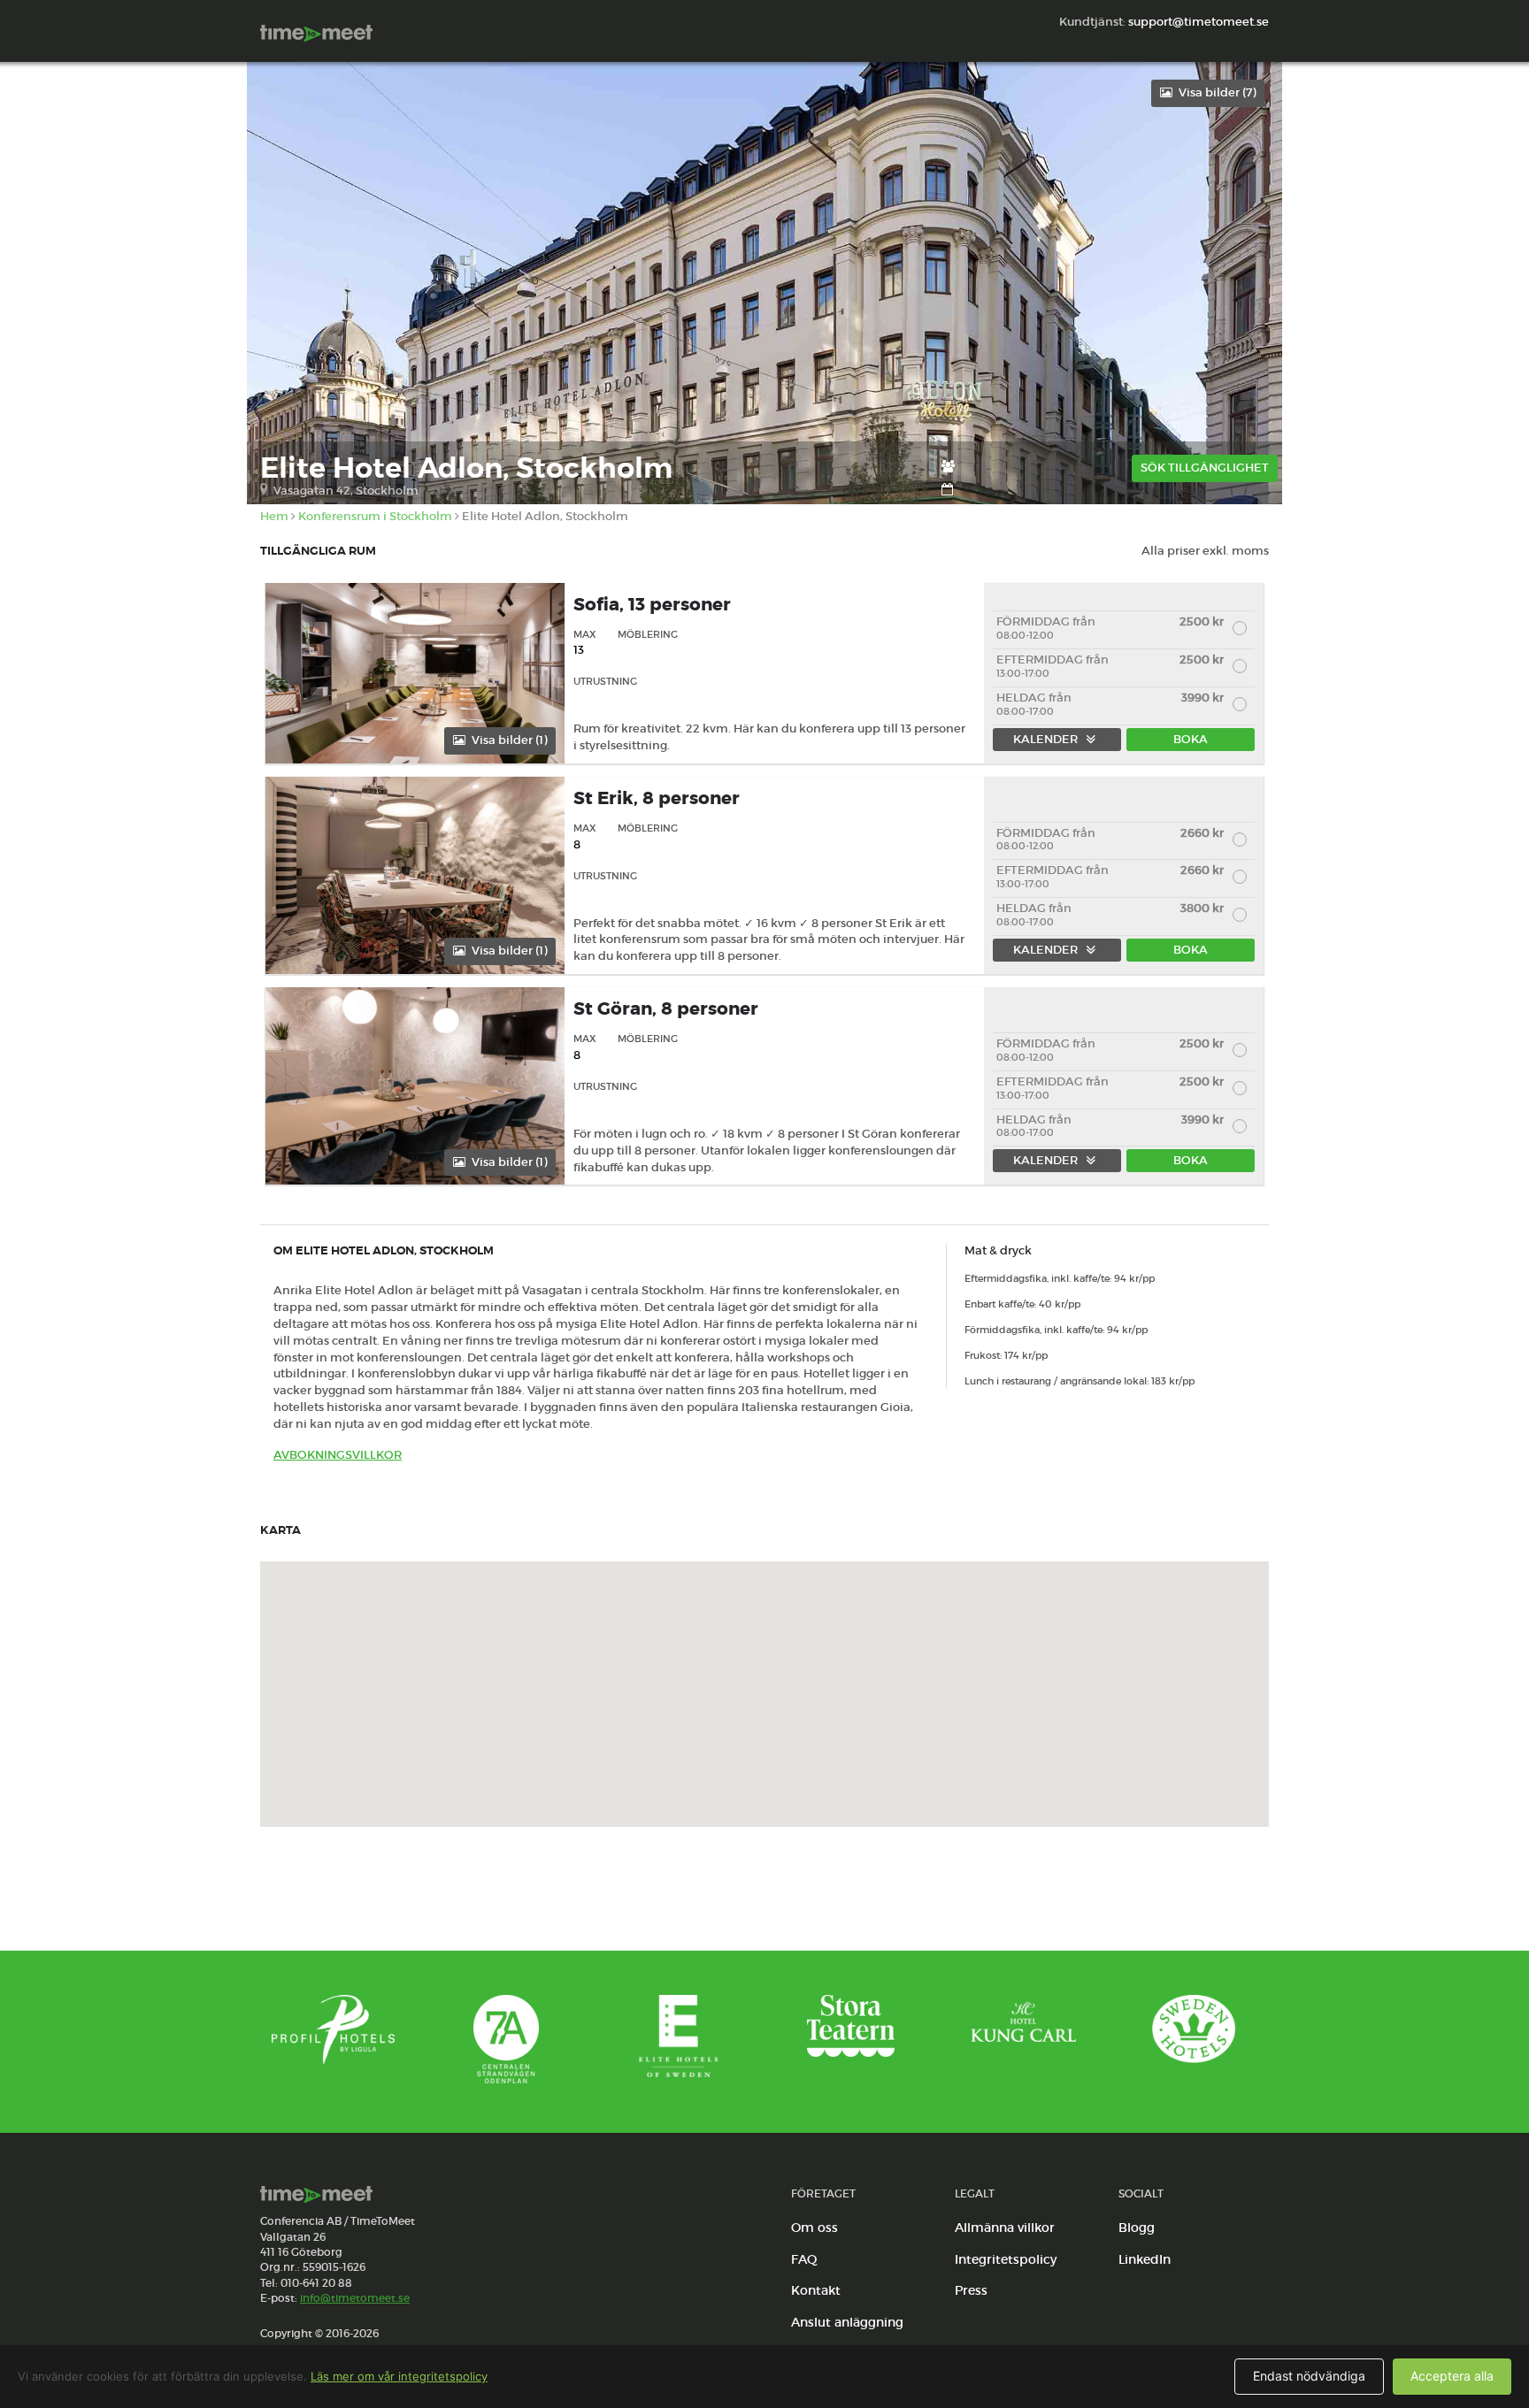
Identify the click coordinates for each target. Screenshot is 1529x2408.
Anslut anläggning (847, 2322)
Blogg (1137, 2228)
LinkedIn (1145, 2259)
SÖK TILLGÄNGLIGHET (1205, 468)
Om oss (814, 2228)
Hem (274, 516)
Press (971, 2290)
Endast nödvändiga (1309, 2376)
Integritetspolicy (1006, 2259)
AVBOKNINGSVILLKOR (338, 1455)
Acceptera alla (1452, 2376)
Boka (1191, 739)
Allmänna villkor (1005, 2228)
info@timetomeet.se (355, 2298)
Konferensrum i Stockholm (375, 516)
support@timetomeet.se (1199, 22)
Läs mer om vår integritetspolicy (399, 2376)
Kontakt (816, 2290)
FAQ (804, 2259)
